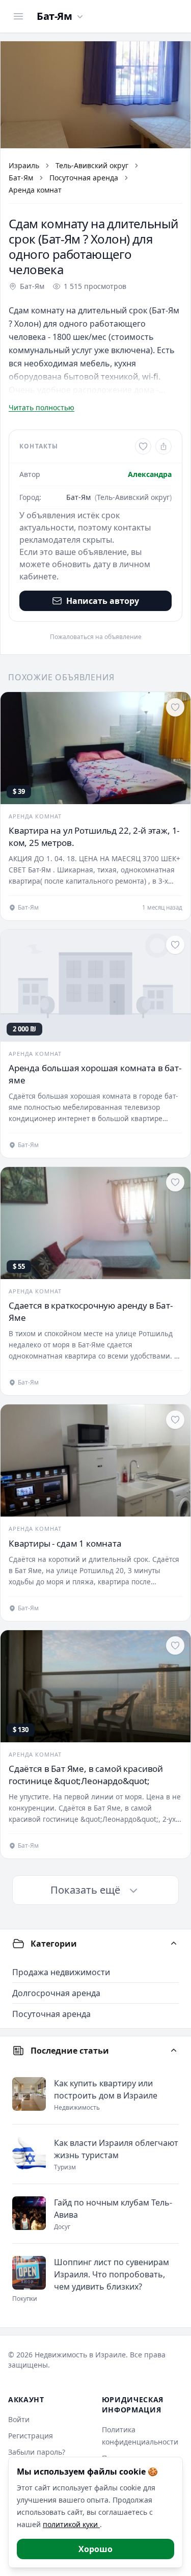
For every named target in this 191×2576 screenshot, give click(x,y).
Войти (19, 2419)
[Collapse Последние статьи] (174, 2051)
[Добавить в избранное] (143, 446)
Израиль (24, 165)
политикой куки (71, 2524)
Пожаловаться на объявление (96, 637)
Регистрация (31, 2436)
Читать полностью (42, 407)
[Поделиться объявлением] (163, 446)
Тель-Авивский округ (92, 165)
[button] (95, 95)
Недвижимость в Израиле (80, 2355)
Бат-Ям (21, 178)
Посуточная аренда (84, 178)
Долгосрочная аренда (56, 1993)
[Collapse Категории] (174, 1944)
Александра (150, 474)
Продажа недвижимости (61, 1972)
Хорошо (95, 2549)
